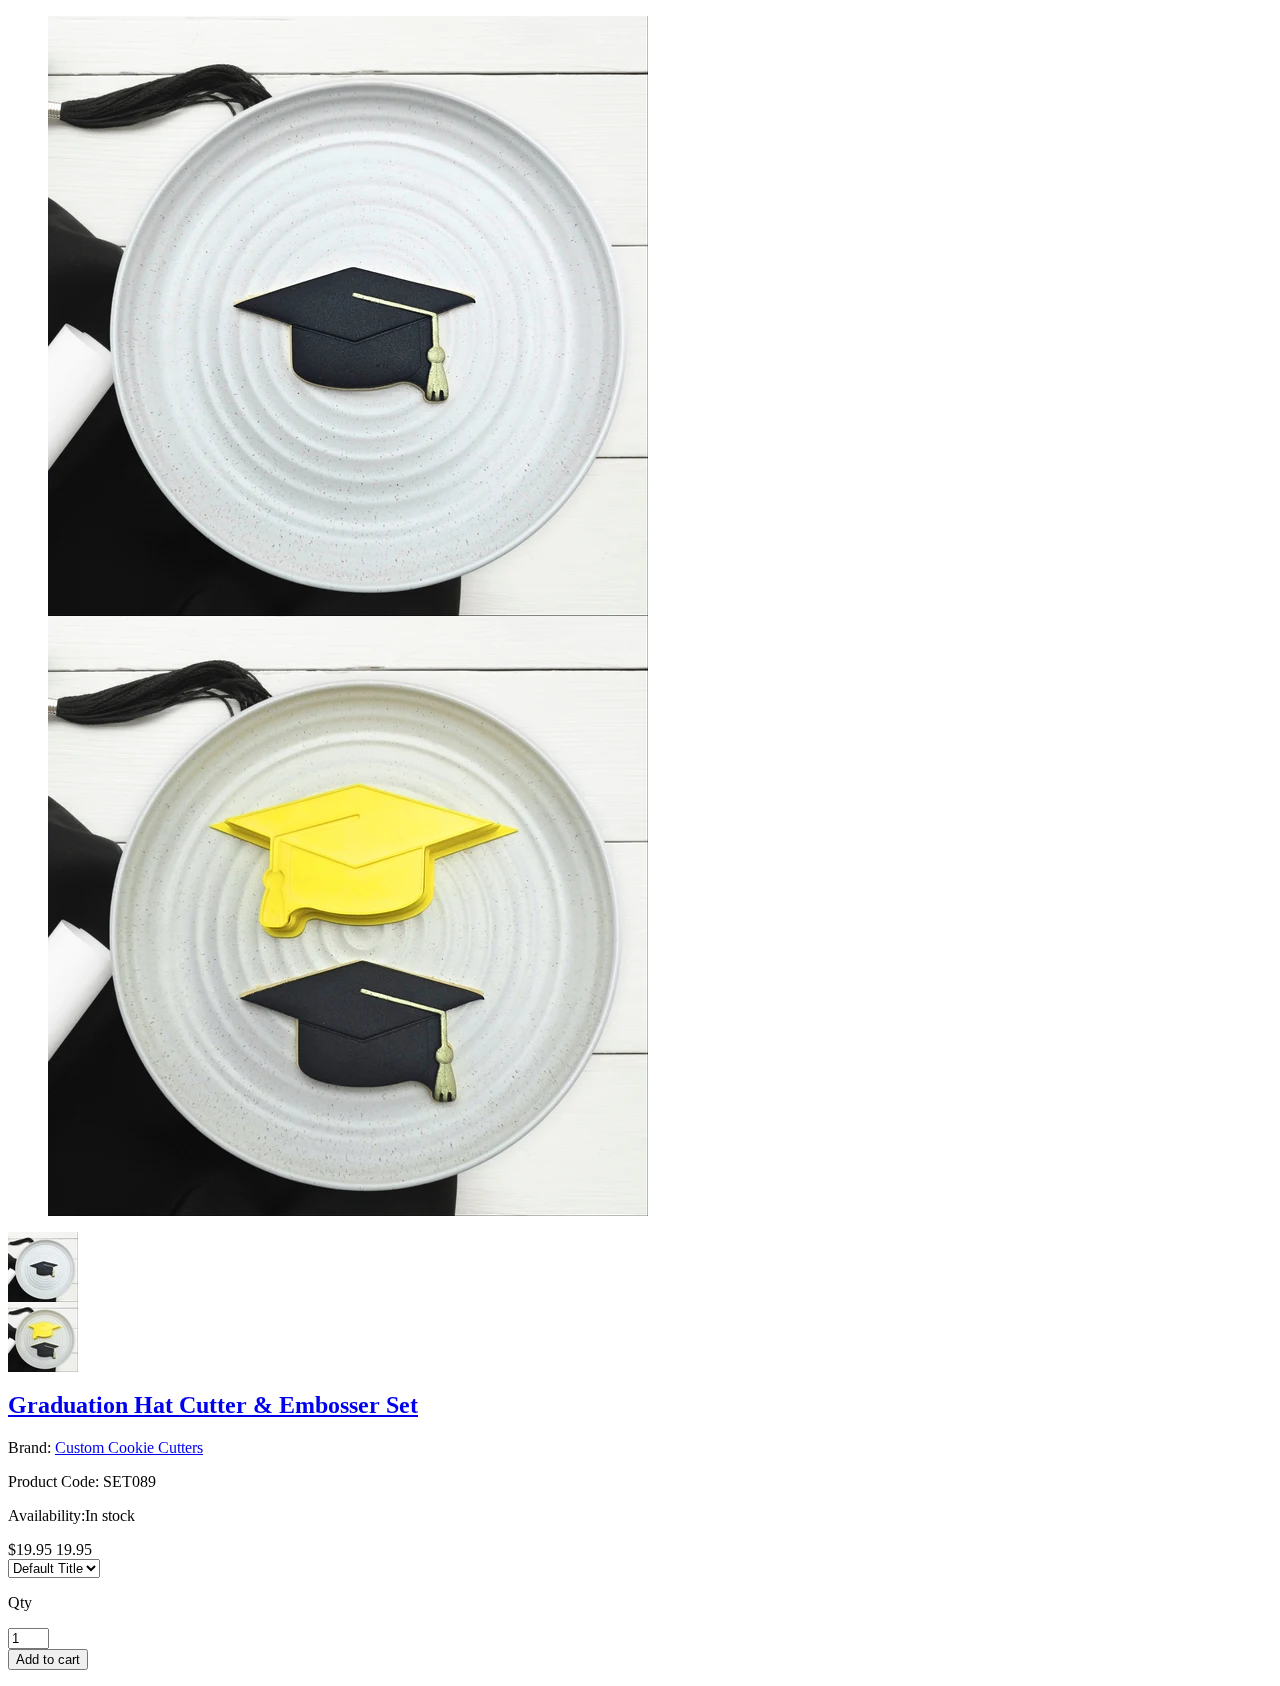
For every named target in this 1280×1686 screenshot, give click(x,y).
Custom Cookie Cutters (129, 1447)
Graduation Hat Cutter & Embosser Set (213, 1405)
